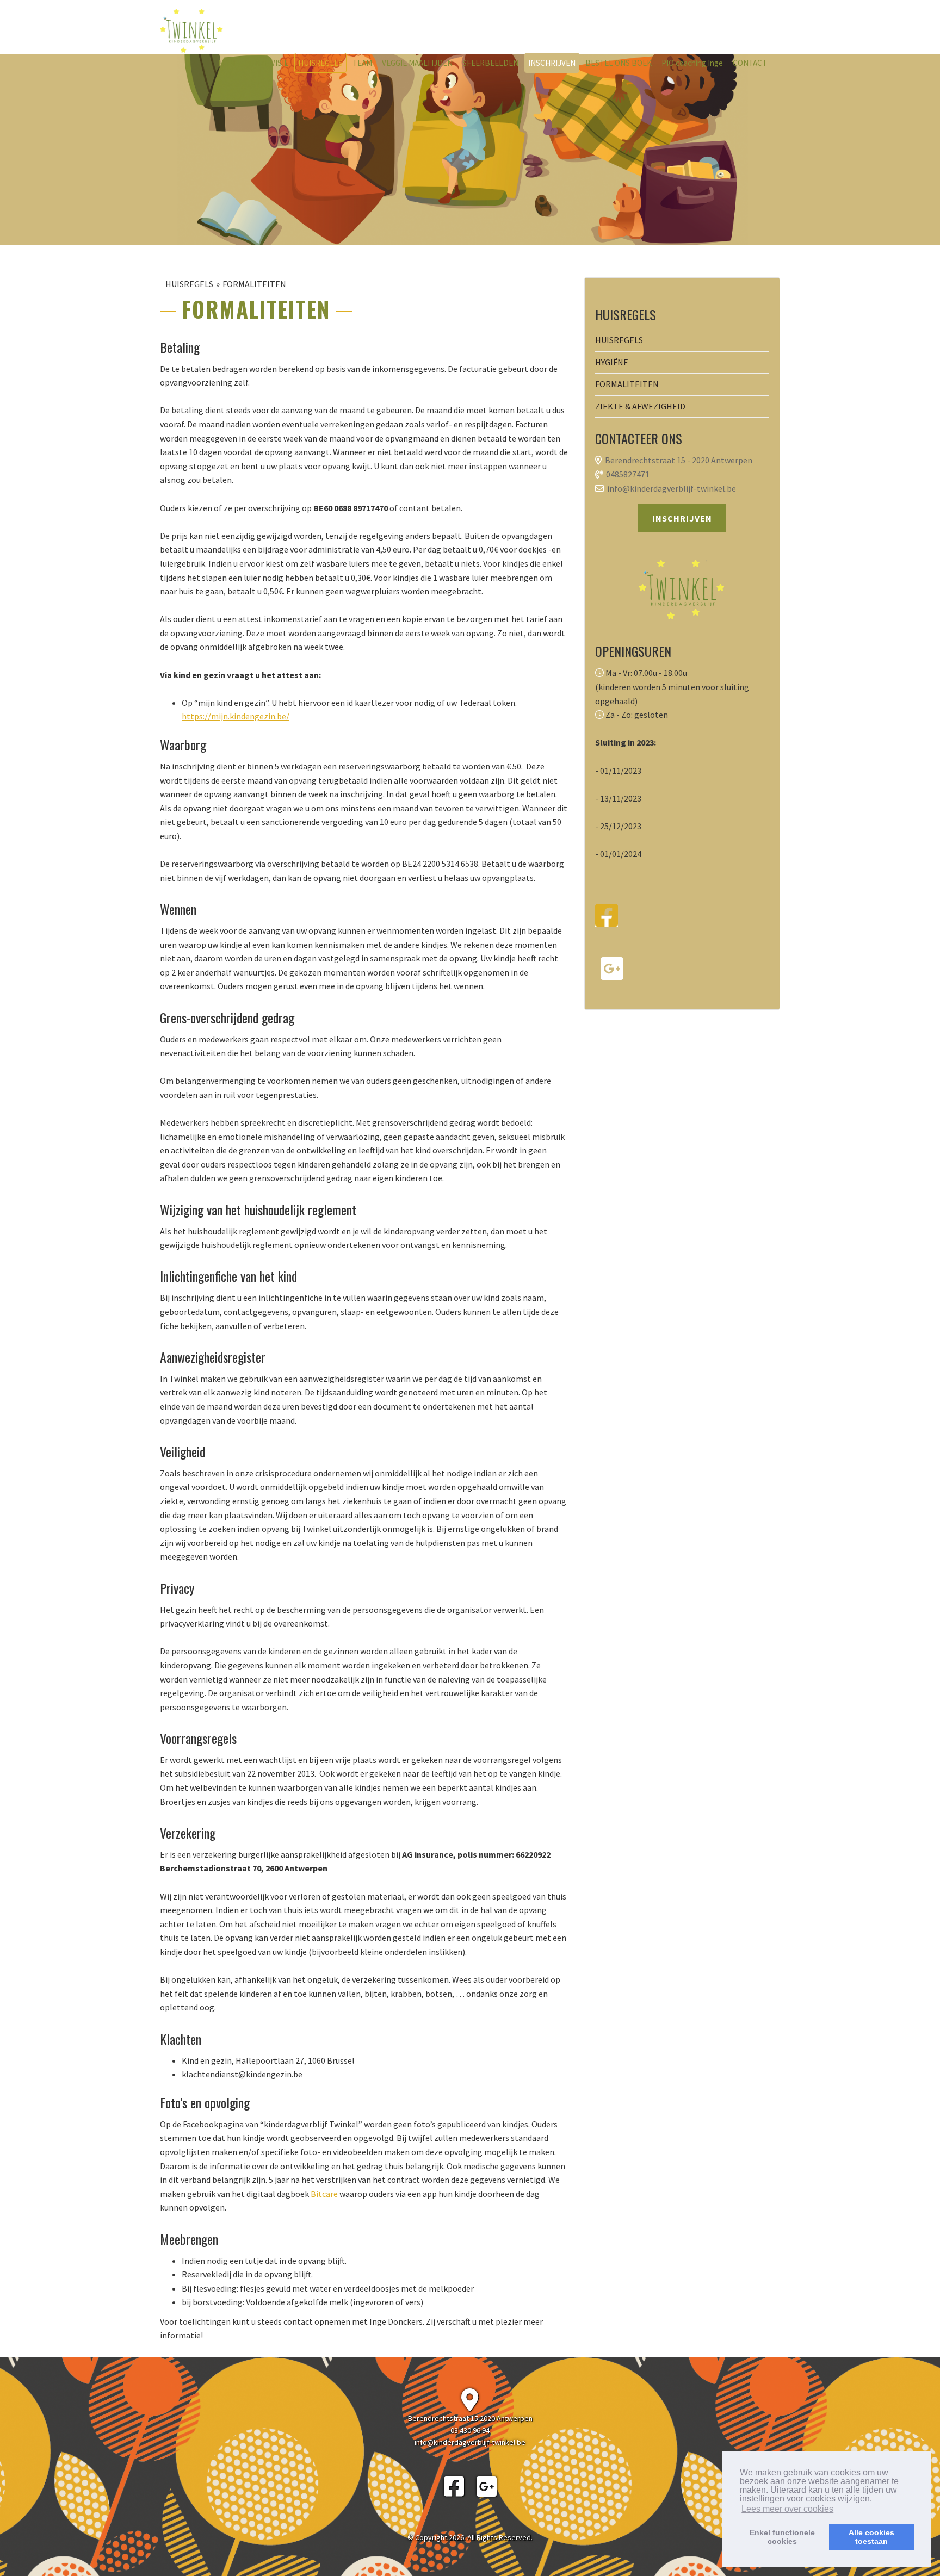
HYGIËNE (612, 362)
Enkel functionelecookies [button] (782, 2537)
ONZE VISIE (269, 63)
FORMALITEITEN (254, 284)
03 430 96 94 (470, 2430)
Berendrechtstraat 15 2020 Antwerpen (470, 2418)
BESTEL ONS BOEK (619, 63)
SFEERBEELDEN (490, 63)
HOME (229, 63)
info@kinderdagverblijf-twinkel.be (672, 488)
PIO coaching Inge (692, 63)
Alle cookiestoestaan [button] (871, 2537)
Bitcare (324, 2194)
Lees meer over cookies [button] (787, 2509)
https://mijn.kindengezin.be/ (236, 716)
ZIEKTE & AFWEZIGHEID (640, 406)
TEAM (362, 63)
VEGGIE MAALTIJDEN (417, 63)
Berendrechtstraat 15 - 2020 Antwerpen (679, 460)
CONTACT (750, 63)
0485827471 (628, 474)
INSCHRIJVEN (552, 63)
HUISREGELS (320, 63)
